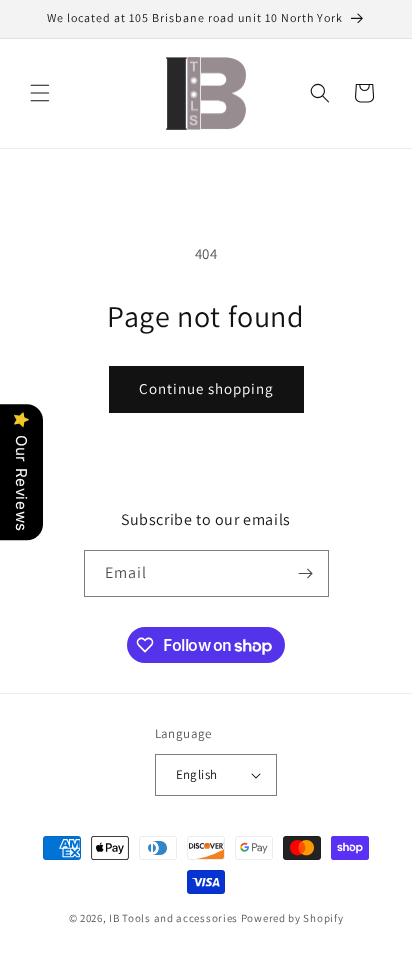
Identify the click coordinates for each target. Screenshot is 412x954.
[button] (40, 93)
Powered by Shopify (292, 918)
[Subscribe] (306, 573)
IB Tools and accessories (175, 918)
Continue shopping (206, 388)
